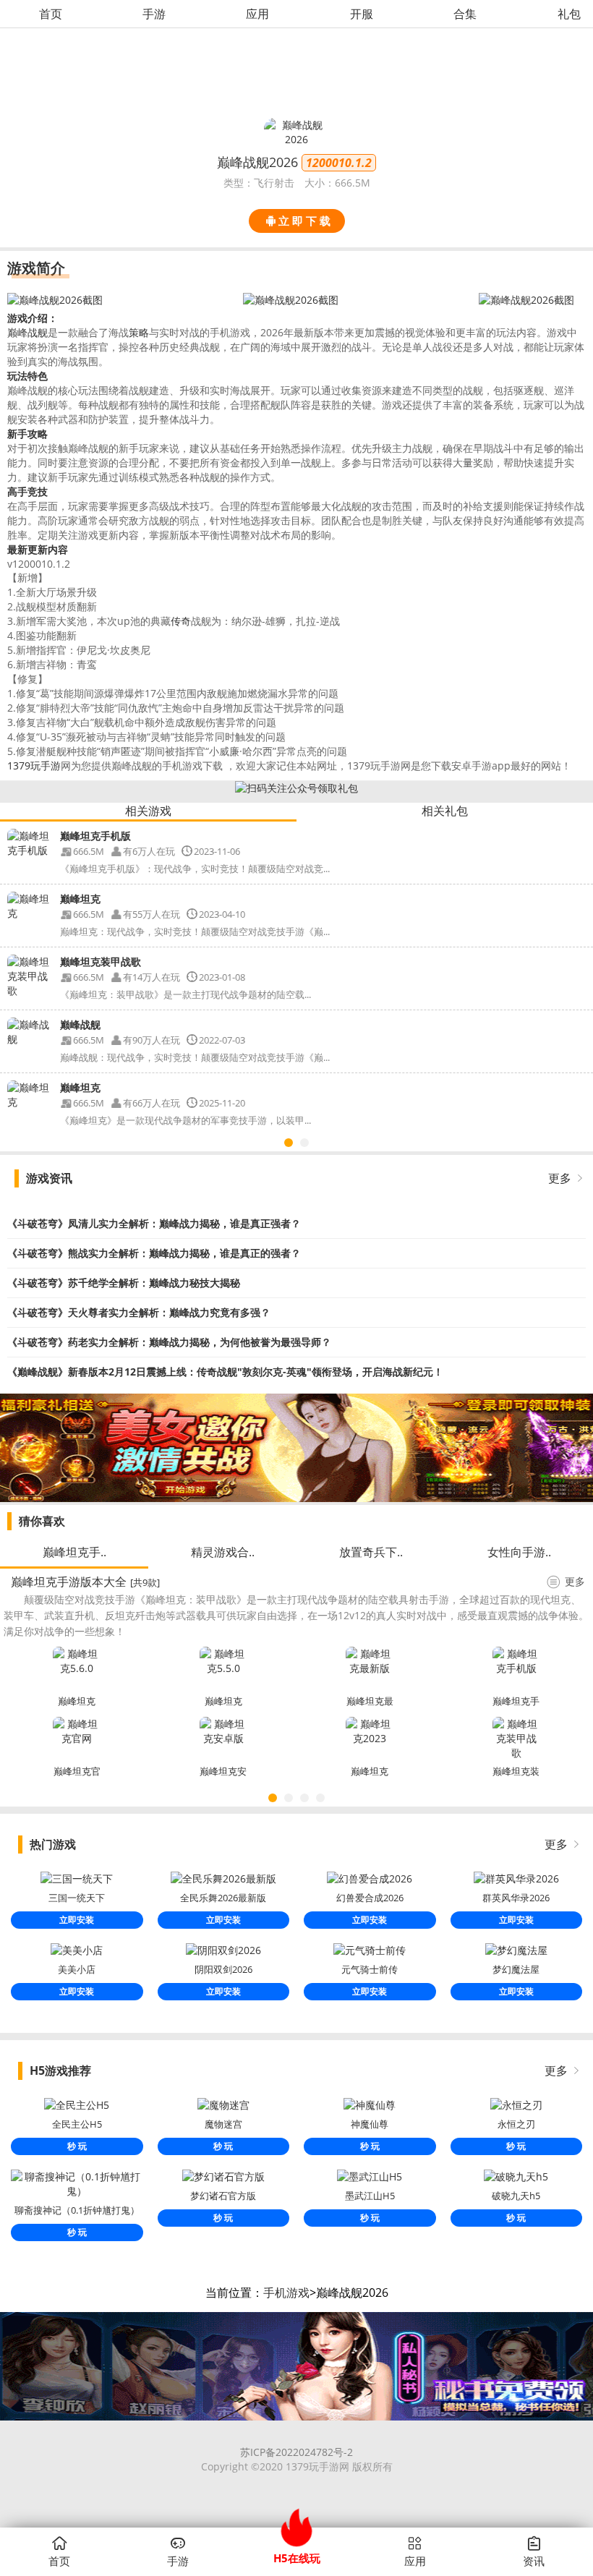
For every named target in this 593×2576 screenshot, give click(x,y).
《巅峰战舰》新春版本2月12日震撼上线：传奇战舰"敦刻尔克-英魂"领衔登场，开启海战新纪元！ (225, 1372)
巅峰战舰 (27, 332)
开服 (362, 14)
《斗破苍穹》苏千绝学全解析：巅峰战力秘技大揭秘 (124, 1283)
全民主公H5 (77, 2124)
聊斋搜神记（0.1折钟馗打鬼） (77, 2210)
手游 (154, 14)
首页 (51, 14)
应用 (257, 14)
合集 (465, 14)
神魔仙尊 (370, 2124)
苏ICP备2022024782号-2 (296, 2452)
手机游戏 (286, 2293)
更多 (560, 1178)
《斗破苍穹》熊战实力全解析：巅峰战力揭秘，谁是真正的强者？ (154, 1253)
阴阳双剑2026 (223, 1969)
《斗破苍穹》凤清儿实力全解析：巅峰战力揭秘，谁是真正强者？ (154, 1223)
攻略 (38, 434)
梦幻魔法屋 (516, 1969)
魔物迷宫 (223, 2124)
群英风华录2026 (516, 1898)
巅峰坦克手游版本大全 (69, 1582)
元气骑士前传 (370, 1969)
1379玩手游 (34, 765)
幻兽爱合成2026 (370, 1898)
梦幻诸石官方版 (223, 2196)
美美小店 (77, 1969)
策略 (139, 332)
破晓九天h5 (516, 2196)
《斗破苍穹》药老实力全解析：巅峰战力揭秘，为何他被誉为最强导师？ (169, 1342)
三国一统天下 (77, 1898)
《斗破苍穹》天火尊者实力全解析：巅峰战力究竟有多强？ (139, 1312)
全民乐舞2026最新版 (223, 1898)
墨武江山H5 (370, 2196)
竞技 (38, 491)
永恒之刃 (516, 2124)
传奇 (181, 621)
